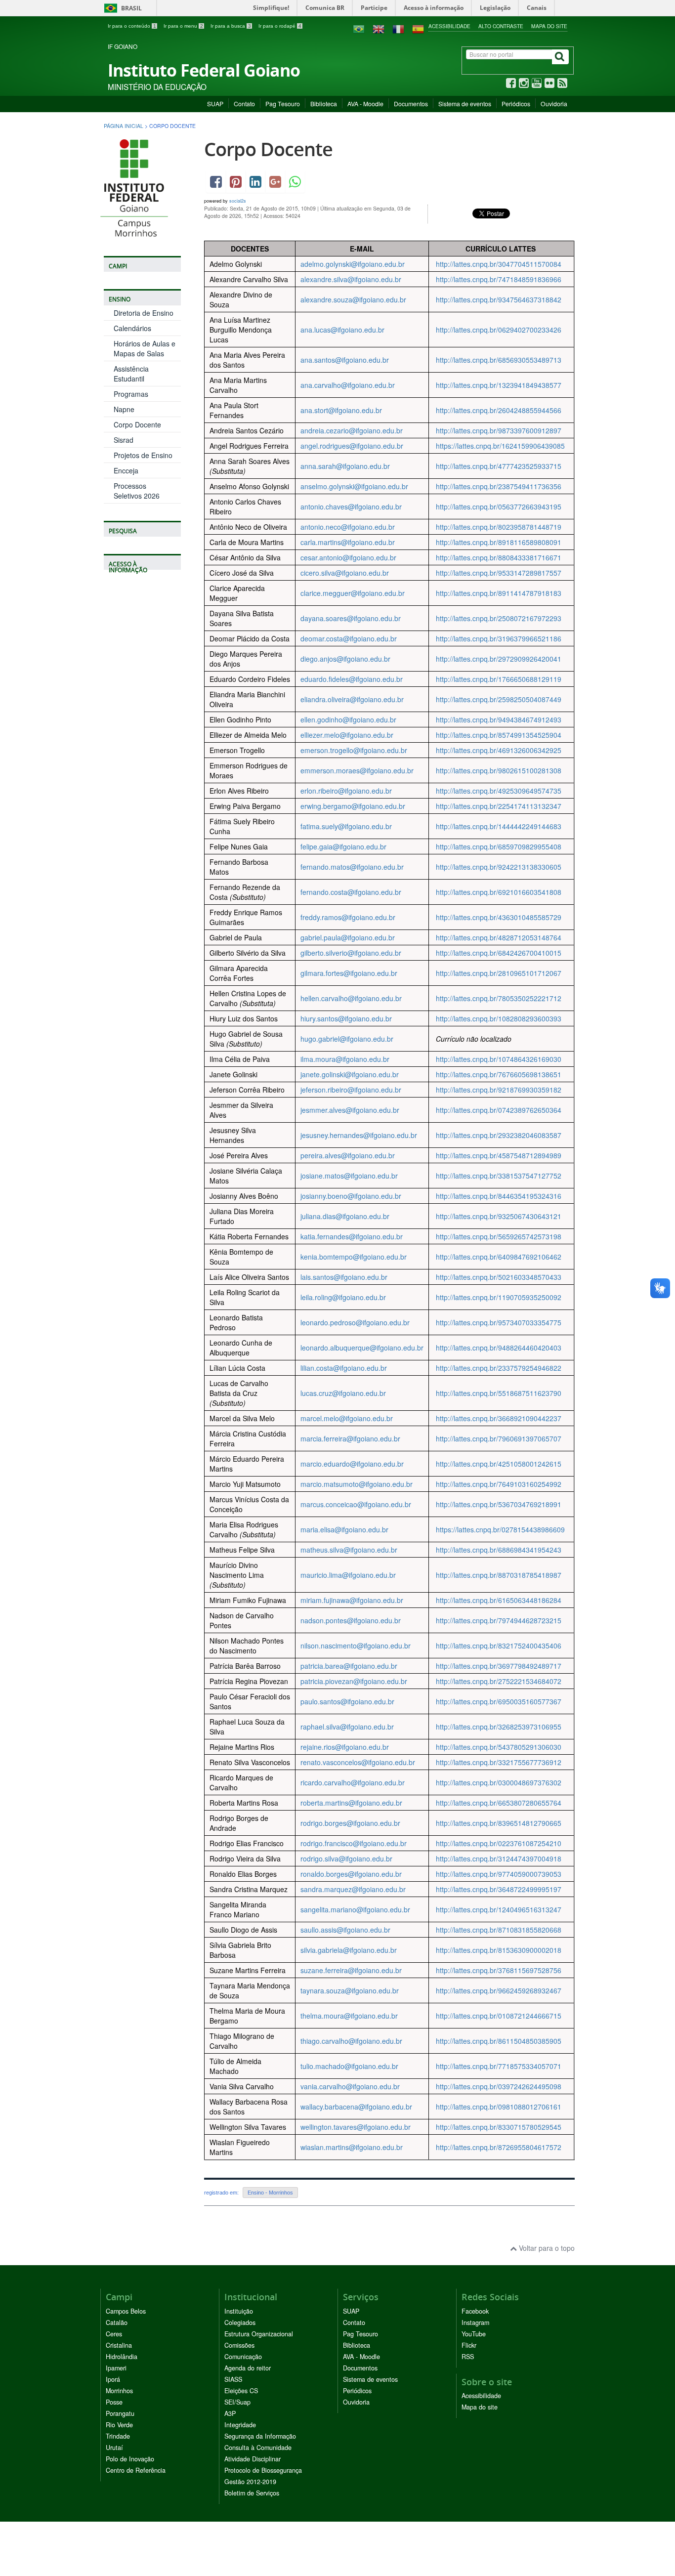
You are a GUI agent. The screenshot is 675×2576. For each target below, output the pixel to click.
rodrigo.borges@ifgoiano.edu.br (350, 1823)
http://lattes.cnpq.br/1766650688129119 (499, 679)
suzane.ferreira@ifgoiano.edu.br (351, 1970)
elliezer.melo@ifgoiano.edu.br (347, 735)
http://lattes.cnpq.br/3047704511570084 (499, 264)
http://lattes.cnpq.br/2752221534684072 (499, 1681)
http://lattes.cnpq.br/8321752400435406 (499, 1646)
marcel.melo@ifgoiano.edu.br (347, 1418)
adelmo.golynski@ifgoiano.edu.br (353, 264)
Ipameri (116, 2368)
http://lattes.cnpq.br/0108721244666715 (499, 2016)
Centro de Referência (136, 2470)
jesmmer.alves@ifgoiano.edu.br (350, 1110)
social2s (238, 201)
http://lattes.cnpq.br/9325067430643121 (499, 1216)
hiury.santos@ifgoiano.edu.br (346, 1018)
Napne (124, 409)
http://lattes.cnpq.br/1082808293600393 (499, 1018)
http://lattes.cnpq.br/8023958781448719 (499, 527)
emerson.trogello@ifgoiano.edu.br (354, 750)
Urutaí (114, 2448)
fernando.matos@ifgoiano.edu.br (352, 867)
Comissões (239, 2345)
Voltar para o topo (546, 2248)
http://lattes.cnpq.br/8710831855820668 (499, 1930)
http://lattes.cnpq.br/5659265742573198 (499, 1236)
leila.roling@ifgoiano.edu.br (343, 1297)
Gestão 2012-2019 (250, 2482)
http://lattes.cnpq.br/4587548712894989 (499, 1155)
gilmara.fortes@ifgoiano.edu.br (349, 973)
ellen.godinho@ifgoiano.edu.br (348, 719)
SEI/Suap (237, 2402)
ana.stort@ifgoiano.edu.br (341, 410)
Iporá (113, 2379)
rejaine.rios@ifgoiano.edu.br (345, 1747)
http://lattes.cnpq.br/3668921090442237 (499, 1418)
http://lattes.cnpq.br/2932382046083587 (499, 1135)
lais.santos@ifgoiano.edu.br (344, 1277)
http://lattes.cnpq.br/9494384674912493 (499, 719)
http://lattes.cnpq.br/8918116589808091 (499, 542)
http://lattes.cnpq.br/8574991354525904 (499, 735)
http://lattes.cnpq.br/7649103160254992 (499, 1484)
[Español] (418, 28)
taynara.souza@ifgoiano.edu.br (350, 1990)
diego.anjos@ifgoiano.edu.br (345, 659)
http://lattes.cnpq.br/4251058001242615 (499, 1464)
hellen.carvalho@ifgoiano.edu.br (351, 998)
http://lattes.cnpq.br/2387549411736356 (499, 486)
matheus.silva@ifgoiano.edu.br (349, 1550)
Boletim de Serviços (252, 2493)
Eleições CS (241, 2391)
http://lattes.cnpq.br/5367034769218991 (499, 1504)
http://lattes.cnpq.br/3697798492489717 (499, 1666)
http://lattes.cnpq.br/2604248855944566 (499, 410)
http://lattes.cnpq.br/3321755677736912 (499, 1762)
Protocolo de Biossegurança (263, 2470)
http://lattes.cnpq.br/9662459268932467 (499, 1990)
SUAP (215, 104)
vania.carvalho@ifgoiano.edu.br (350, 2086)
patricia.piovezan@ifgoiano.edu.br (354, 1681)
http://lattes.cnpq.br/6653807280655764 (499, 1803)
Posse (114, 2402)
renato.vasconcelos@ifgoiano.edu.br (358, 1762)
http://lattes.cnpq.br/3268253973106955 (499, 1727)
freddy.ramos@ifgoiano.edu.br (348, 917)
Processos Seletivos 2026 (137, 491)
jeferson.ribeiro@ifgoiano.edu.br (351, 1090)
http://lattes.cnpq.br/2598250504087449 (499, 699)
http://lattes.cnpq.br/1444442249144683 (499, 826)
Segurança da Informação (260, 2436)
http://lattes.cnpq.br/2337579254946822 (499, 1368)
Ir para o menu (183, 26)
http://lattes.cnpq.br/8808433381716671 (499, 557)
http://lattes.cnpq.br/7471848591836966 (499, 279)
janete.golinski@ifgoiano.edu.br (350, 1074)
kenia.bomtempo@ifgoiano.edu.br (354, 1257)
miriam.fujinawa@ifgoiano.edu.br (352, 1600)
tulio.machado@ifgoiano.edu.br (349, 2066)
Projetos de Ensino (143, 455)
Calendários (132, 328)
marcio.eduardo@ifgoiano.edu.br (352, 1464)
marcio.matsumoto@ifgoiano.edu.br (357, 1484)
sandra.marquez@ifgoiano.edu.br (353, 1889)
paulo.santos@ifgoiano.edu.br (347, 1701)
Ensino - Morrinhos (270, 2193)
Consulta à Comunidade (258, 2448)
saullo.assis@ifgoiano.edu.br (345, 1930)
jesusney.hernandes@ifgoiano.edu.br (359, 1135)
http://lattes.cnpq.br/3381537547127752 (499, 1176)
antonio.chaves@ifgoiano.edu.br (351, 507)
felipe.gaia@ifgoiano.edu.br (343, 846)
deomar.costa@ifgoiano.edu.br (349, 638)
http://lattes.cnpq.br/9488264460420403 (499, 1348)
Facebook (475, 2311)
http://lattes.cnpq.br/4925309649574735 (499, 791)
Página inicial (124, 126)
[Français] (398, 28)
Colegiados (240, 2323)
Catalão (117, 2323)
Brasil (121, 8)
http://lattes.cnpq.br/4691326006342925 (499, 750)
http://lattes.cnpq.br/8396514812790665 (499, 1823)
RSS (468, 2357)
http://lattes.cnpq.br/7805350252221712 (499, 998)
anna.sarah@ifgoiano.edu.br (345, 466)
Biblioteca (324, 104)
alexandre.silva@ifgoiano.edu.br (351, 279)
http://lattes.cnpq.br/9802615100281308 (499, 770)
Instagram (475, 2323)
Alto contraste (501, 26)
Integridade (240, 2425)
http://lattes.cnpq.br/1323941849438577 (499, 385)
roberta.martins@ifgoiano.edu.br (351, 1803)
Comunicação (243, 2357)
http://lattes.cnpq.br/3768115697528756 (499, 1970)
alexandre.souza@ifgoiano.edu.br (353, 299)
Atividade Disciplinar (253, 2459)
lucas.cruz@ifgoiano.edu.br (343, 1393)
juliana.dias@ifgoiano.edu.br (345, 1216)
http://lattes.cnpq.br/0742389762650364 (499, 1110)
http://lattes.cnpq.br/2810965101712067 (499, 973)
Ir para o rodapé (280, 26)
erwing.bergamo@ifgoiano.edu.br (353, 806)
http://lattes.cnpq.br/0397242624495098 (499, 2086)
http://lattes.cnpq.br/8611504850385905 (499, 2041)
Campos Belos (126, 2311)
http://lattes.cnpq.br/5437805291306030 (499, 1747)
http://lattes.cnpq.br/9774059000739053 (499, 1874)
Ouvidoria (554, 104)
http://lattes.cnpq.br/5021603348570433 (499, 1277)
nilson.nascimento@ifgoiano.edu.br (356, 1646)
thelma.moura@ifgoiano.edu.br (349, 2016)
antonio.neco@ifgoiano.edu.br (348, 527)
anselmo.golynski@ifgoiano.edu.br (354, 486)
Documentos (411, 104)
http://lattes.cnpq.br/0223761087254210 (499, 1843)
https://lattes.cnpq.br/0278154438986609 (500, 1529)
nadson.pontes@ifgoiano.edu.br (351, 1620)
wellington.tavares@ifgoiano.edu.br (356, 2127)
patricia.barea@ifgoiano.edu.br (349, 1666)
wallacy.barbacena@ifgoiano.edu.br (356, 2107)
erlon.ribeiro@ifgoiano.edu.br (346, 791)
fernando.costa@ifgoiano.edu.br (351, 892)
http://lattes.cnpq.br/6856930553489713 (499, 360)
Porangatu (120, 2413)
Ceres (114, 2334)
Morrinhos (119, 2391)
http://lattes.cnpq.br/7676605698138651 (499, 1074)
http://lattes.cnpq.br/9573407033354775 (499, 1322)
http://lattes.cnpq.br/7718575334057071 (499, 2066)
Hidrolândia (122, 2357)
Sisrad (124, 440)
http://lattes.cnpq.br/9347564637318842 (499, 299)
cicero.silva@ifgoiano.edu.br (345, 573)
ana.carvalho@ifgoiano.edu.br (348, 385)
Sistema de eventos (465, 104)
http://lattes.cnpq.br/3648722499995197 (499, 1889)
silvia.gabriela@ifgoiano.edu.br (349, 1950)
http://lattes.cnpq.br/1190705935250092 (499, 1297)
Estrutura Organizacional (259, 2334)
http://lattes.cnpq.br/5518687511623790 (499, 1393)
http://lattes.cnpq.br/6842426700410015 (499, 953)
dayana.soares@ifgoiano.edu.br (351, 618)
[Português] (359, 28)
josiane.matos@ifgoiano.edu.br (349, 1176)
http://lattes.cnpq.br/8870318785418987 (499, 1575)
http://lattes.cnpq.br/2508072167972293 (499, 618)
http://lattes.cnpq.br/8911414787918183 (499, 593)
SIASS (233, 2379)
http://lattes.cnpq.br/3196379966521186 (499, 638)
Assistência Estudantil (131, 374)
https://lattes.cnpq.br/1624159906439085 (500, 446)
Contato (244, 104)
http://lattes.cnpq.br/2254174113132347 (499, 806)
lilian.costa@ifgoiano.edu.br (344, 1368)
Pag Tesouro (283, 104)
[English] (379, 28)
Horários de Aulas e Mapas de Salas (145, 348)
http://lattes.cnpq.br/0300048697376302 (499, 1782)
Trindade (118, 2436)
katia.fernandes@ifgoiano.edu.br (352, 1236)
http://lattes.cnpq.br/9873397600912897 (499, 430)
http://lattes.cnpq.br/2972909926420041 (499, 659)
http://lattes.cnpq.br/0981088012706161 (499, 2107)
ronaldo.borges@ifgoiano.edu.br (351, 1874)
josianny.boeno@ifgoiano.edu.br (351, 1196)
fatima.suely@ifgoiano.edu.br (346, 826)
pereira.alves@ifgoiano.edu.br (348, 1155)
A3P (230, 2413)
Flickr (469, 2345)
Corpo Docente (137, 424)
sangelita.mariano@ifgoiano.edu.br (355, 1909)
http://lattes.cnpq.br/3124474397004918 (499, 1858)
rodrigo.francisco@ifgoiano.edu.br (354, 1843)
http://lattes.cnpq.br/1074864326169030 (499, 1059)
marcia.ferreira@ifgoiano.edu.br (350, 1438)
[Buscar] (560, 57)
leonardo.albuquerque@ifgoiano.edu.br (362, 1348)
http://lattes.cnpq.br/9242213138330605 (499, 867)
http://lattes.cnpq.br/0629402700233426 (499, 330)
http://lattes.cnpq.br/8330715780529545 (499, 2127)
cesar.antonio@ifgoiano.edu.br (348, 557)
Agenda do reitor (248, 2368)
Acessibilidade (449, 26)
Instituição (239, 2311)
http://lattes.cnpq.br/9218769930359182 (499, 1090)
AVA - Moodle (365, 104)
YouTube (474, 2334)
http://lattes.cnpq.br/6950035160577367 (499, 1701)
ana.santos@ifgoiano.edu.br (345, 360)
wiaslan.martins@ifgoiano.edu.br (352, 2147)
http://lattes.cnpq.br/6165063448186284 (499, 1600)
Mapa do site (549, 26)
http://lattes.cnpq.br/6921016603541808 (499, 892)
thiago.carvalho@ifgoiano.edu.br (351, 2041)
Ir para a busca (231, 26)
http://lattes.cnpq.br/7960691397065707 (499, 1438)
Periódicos (516, 104)
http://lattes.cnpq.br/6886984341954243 (499, 1550)
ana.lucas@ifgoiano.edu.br (342, 330)
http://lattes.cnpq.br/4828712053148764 (499, 937)
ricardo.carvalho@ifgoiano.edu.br (353, 1782)
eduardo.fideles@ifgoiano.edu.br (352, 679)
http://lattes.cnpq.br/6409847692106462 (499, 1257)
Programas (131, 394)
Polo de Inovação (130, 2459)
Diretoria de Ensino (144, 313)
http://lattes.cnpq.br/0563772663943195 (499, 507)
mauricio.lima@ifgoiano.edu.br (348, 1575)
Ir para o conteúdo (132, 26)
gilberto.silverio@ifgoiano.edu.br (351, 953)
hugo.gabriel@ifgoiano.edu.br (347, 1039)
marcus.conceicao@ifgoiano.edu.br (356, 1504)
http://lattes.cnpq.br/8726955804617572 (499, 2147)
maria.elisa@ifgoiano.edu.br (344, 1529)
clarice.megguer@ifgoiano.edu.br (353, 593)
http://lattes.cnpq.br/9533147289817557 (499, 573)
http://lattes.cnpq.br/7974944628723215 (499, 1620)
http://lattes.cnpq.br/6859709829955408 (499, 846)
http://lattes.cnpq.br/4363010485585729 (499, 917)
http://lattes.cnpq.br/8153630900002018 (499, 1950)
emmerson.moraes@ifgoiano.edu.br (357, 770)
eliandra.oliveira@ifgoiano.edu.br (352, 699)
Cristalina (119, 2345)
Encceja (126, 470)
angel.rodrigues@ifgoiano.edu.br (352, 446)
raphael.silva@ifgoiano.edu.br (347, 1727)
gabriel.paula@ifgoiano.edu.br (348, 937)
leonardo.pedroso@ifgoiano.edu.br (355, 1322)
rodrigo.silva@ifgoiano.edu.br (346, 1858)
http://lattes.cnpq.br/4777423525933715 (499, 466)
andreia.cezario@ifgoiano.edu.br (352, 430)
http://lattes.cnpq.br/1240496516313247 (499, 1909)
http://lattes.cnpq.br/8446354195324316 (499, 1196)
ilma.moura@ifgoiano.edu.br (345, 1059)
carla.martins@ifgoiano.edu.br (348, 542)
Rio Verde (119, 2425)
